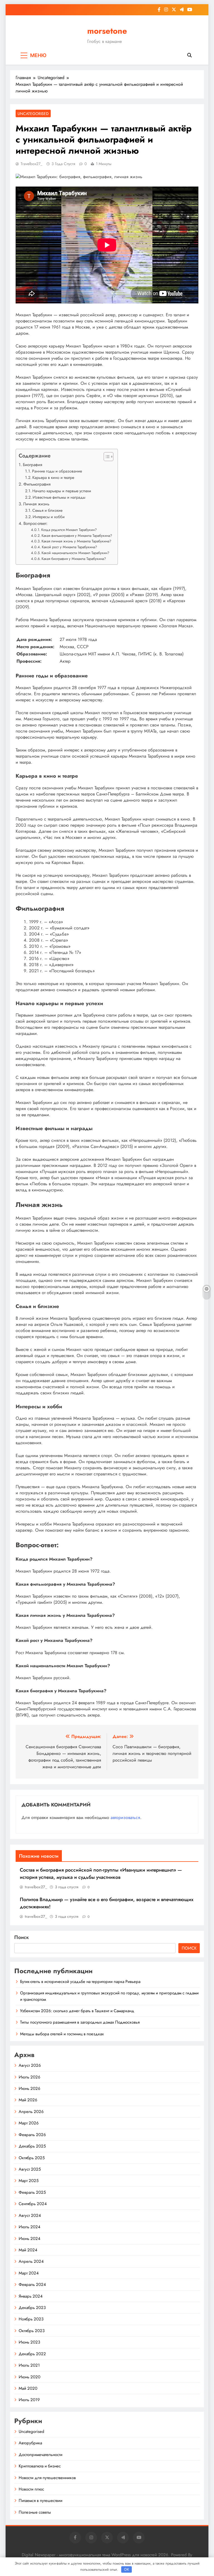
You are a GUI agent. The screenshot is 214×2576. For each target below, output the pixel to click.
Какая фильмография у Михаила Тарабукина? (77, 536)
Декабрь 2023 (32, 2308)
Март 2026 (29, 2123)
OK (127, 2569)
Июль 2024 (30, 2227)
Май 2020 (28, 2388)
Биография (32, 465)
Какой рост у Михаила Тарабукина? (69, 547)
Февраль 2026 (32, 2135)
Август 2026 (30, 2065)
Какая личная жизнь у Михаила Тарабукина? (76, 541)
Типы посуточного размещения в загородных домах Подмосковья (80, 2022)
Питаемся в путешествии (41, 2501)
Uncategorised (33, 114)
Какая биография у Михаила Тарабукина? (74, 559)
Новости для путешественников (47, 2478)
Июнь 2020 (30, 2377)
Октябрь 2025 (32, 2158)
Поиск (22, 1937)
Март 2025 (29, 2181)
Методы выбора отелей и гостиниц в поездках (62, 2034)
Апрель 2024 (31, 2261)
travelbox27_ (31, 164)
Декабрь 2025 (32, 2146)
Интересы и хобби (49, 517)
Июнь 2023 (29, 2342)
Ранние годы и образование (57, 471)
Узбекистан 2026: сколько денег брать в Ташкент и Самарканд (78, 2011)
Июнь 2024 (30, 2239)
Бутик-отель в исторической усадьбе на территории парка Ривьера (80, 1982)
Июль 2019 (29, 2400)
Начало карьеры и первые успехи (62, 491)
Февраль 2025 (32, 2192)
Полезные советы (35, 2512)
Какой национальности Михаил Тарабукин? (75, 553)
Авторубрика (30, 2443)
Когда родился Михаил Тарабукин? (69, 530)
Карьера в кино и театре (53, 478)
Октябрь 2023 (32, 2331)
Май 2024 (28, 2250)
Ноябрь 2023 (31, 2319)
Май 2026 (28, 2100)
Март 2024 (29, 2273)
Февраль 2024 (32, 2284)
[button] (106, 457)
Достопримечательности (41, 2455)
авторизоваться (125, 1817)
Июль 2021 (29, 2365)
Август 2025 (30, 2169)
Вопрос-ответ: (36, 523)
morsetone (107, 31)
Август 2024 (30, 2215)
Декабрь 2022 (32, 2354)
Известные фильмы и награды (59, 497)
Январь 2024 (31, 2296)
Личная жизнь (36, 504)
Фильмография (37, 484)
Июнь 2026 (30, 2088)
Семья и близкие (47, 510)
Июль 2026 (30, 2077)
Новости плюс (31, 2489)
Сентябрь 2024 (33, 2204)
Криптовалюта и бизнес (40, 2466)
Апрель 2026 (31, 2112)
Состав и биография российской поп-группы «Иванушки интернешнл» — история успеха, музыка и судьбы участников (101, 1874)
